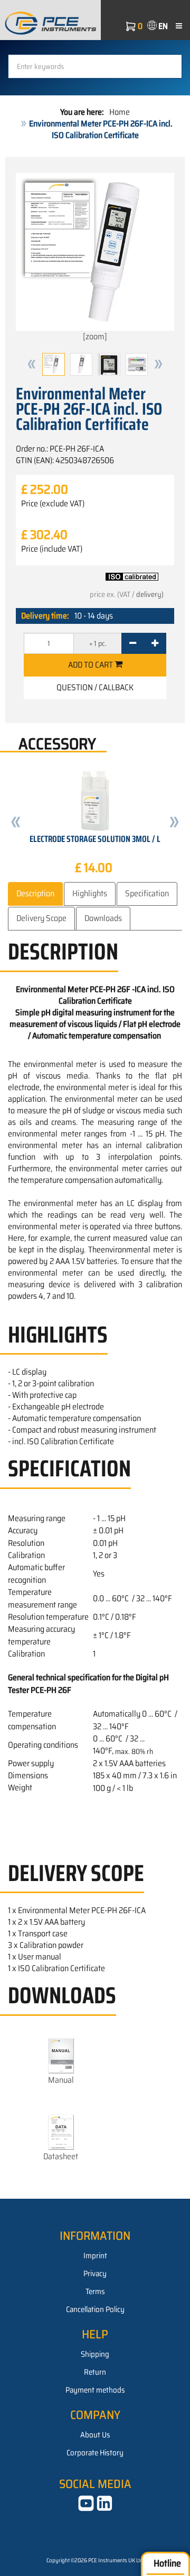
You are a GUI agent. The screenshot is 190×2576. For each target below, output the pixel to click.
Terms (95, 2291)
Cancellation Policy (95, 2309)
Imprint (95, 2256)
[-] (133, 643)
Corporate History (95, 2453)
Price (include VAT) (52, 549)
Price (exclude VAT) (53, 504)
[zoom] (95, 336)
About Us (95, 2435)
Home (120, 112)
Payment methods (95, 2390)
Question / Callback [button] (95, 687)
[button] (32, 364)
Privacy (95, 2274)
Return (95, 2372)
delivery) (150, 594)
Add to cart (91, 665)
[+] (155, 643)
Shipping (95, 2354)
